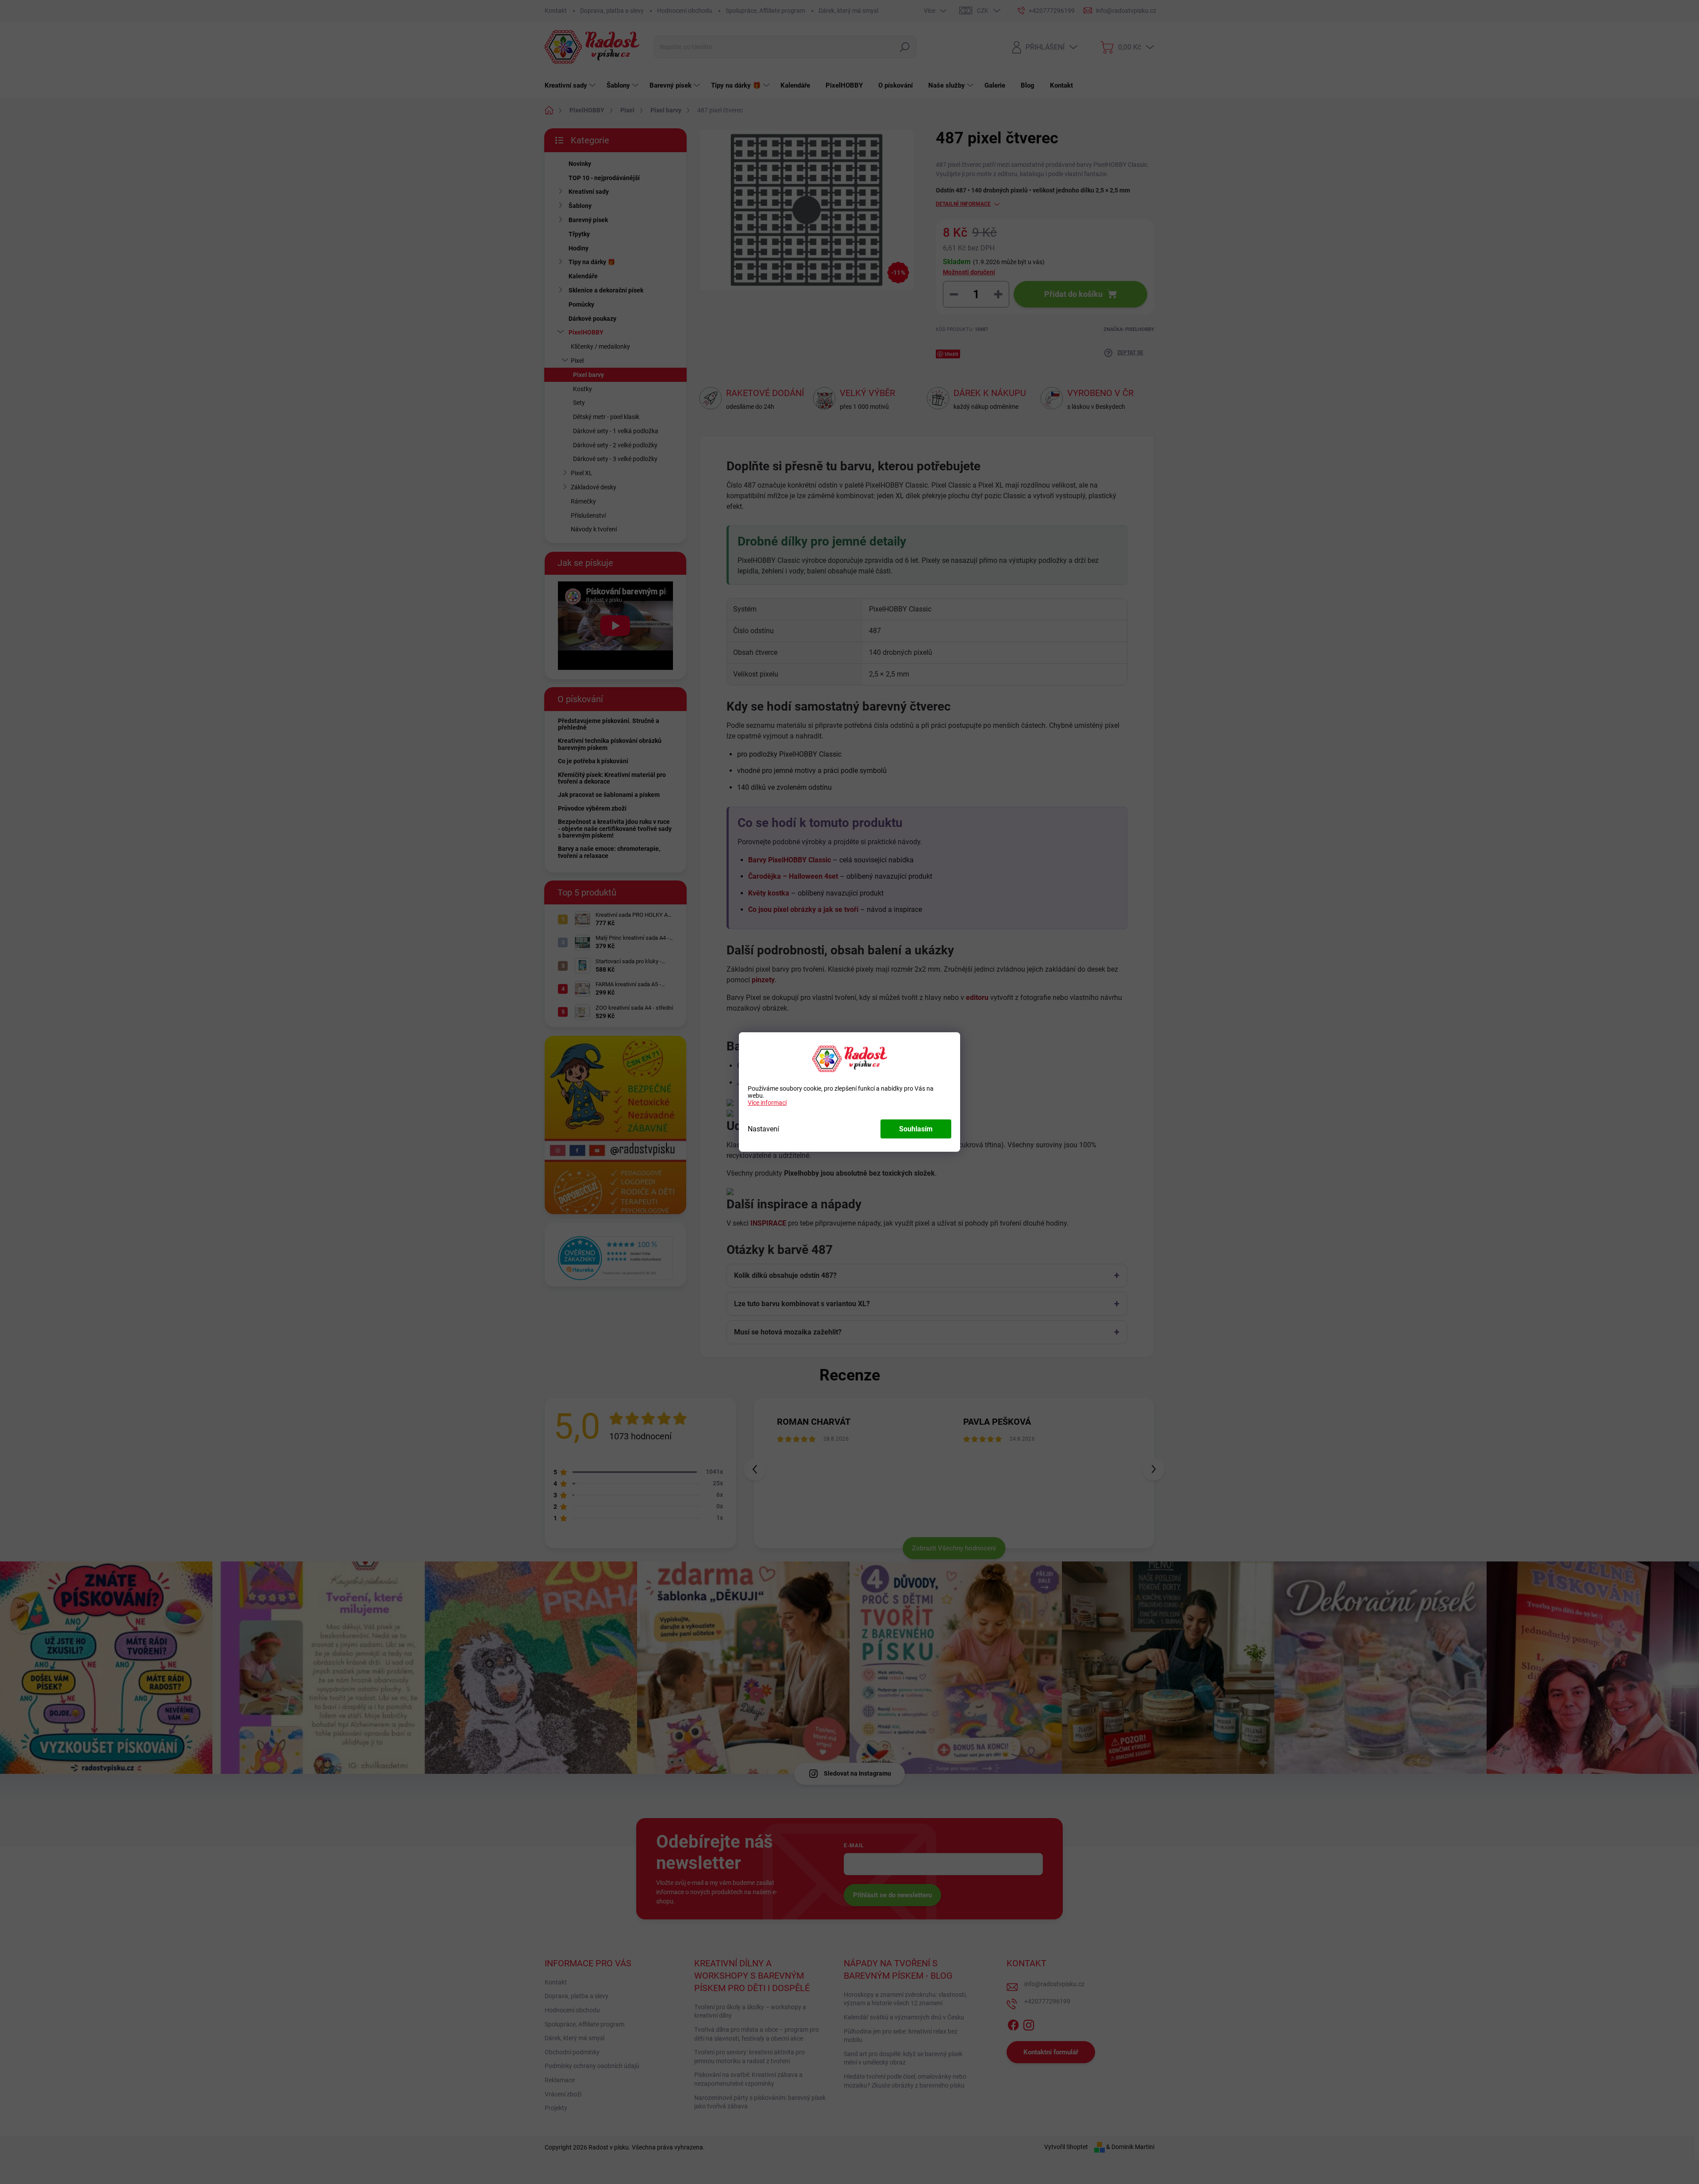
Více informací (767, 1103)
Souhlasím (916, 1129)
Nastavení (763, 1129)
